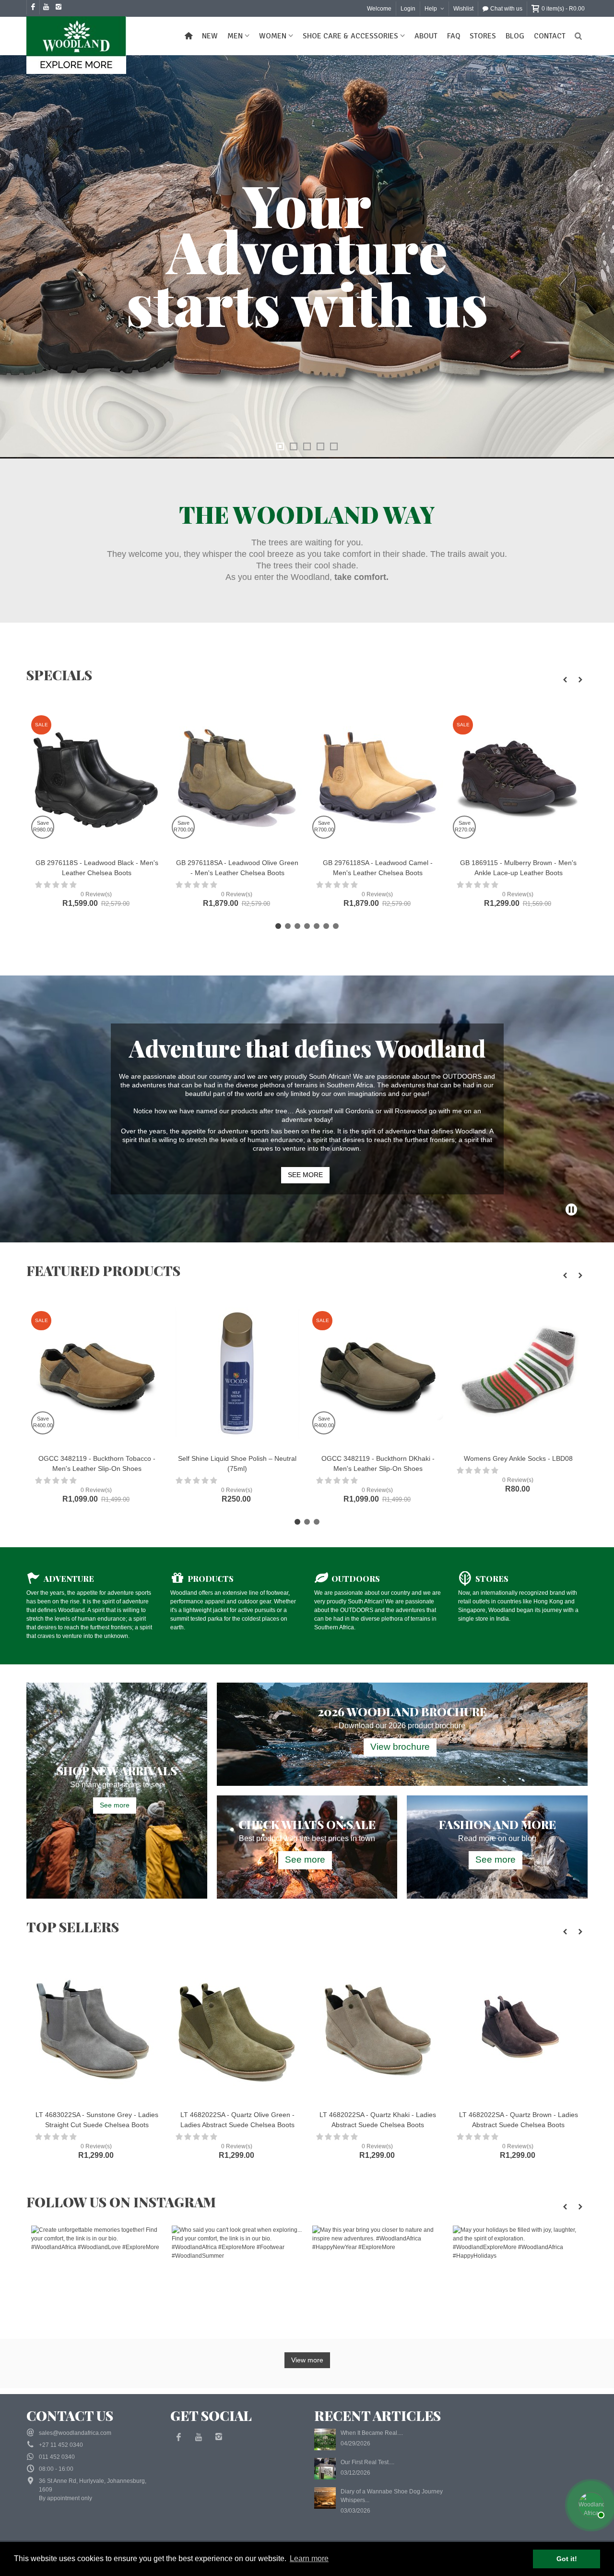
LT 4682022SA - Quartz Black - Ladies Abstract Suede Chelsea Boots (519, 1999)
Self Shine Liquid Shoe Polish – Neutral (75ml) (97, 1463)
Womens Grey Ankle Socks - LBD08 (378, 1458)
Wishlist (463, 9)
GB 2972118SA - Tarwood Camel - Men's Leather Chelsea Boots (518, 868)
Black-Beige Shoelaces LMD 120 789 (518, 1458)
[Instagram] (219, 2437)
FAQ (454, 36)
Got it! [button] (567, 2559)
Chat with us (506, 9)
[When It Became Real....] (325, 2439)
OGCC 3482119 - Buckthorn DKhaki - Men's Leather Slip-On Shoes (237, 1463)
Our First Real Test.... (367, 2462)
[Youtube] (199, 2437)
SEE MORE (305, 1175)
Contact (550, 36)
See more (115, 1805)
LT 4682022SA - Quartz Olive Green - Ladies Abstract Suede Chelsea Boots (97, 2120)
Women (273, 36)
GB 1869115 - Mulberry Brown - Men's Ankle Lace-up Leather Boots (378, 868)
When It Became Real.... (372, 2433)
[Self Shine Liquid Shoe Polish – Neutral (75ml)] (97, 1374)
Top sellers (73, 1927)
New (210, 36)
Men (235, 36)
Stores (483, 36)
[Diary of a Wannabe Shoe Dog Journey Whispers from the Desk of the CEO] (325, 2498)
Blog (515, 36)
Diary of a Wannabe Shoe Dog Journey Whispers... (392, 2496)
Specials (59, 675)
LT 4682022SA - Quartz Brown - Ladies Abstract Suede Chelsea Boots (378, 2120)
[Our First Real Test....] (325, 2468)
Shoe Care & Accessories (350, 36)
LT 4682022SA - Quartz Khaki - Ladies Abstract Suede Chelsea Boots (237, 2120)
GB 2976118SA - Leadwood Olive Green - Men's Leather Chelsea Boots (97, 868)
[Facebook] (178, 2437)
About (426, 36)
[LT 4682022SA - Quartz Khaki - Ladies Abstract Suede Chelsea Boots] (237, 2030)
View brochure (400, 1747)
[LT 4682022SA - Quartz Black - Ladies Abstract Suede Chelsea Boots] (518, 1970)
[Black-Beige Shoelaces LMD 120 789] (518, 1374)
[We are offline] (590, 2504)
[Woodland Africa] (79, 45)
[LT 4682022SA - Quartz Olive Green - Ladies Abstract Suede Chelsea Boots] (97, 2030)
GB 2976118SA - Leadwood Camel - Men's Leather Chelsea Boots (237, 868)
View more (307, 2360)
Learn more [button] (309, 2558)
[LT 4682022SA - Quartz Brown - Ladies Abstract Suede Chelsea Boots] (378, 2030)
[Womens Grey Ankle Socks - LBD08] (378, 1374)
